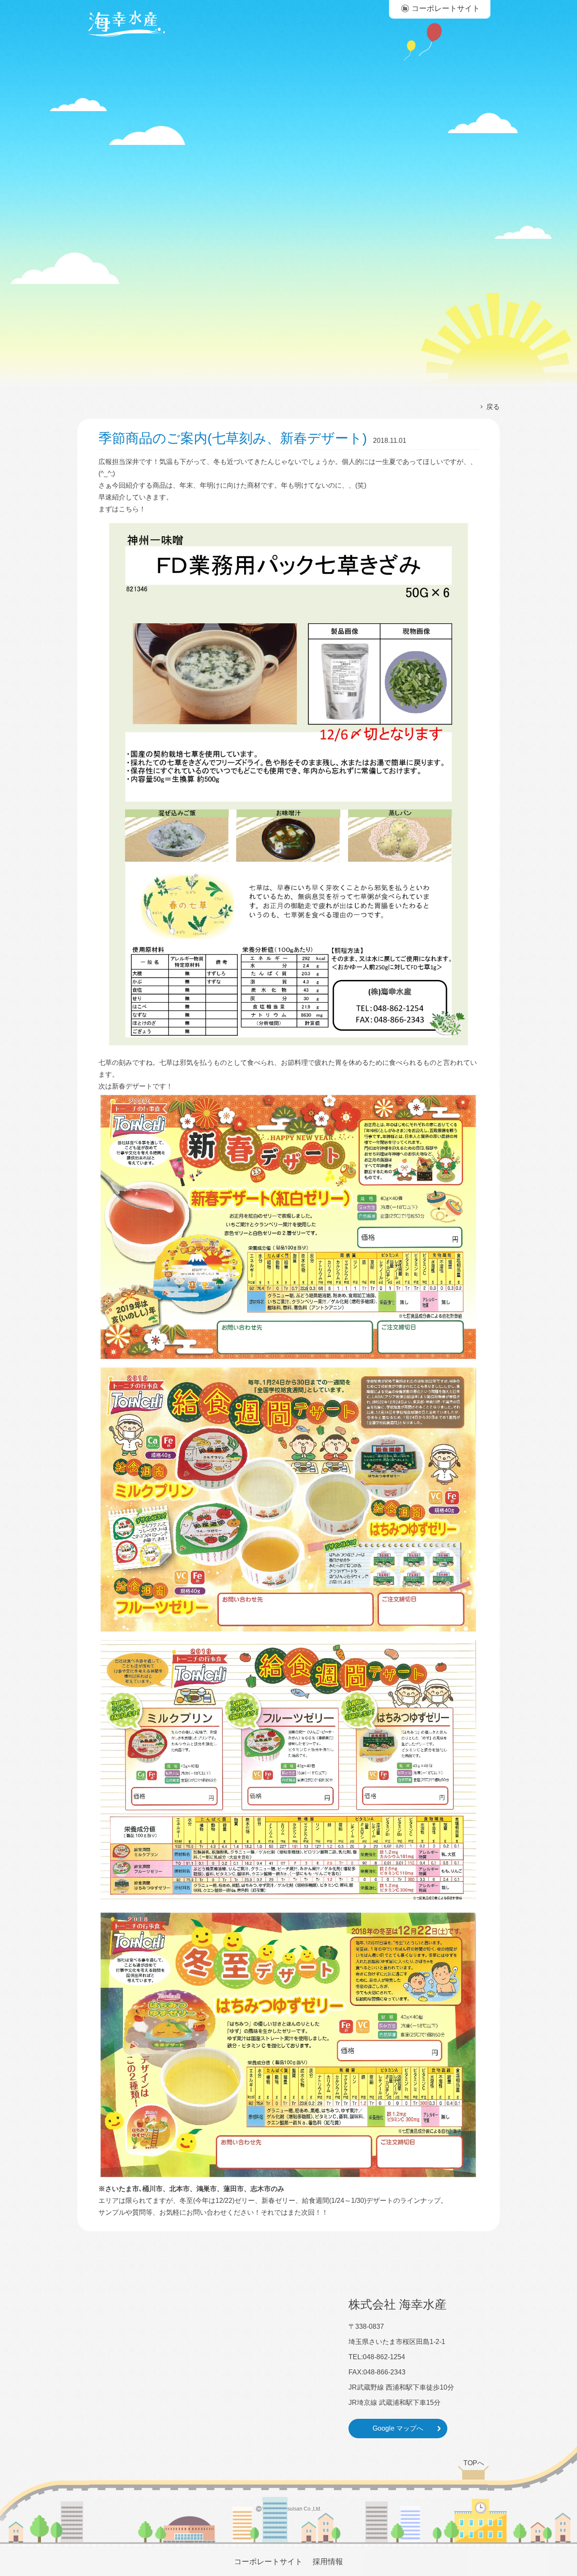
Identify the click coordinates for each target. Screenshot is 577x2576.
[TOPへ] (474, 2478)
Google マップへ (398, 2428)
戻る (493, 407)
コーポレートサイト (268, 2562)
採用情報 (328, 2562)
